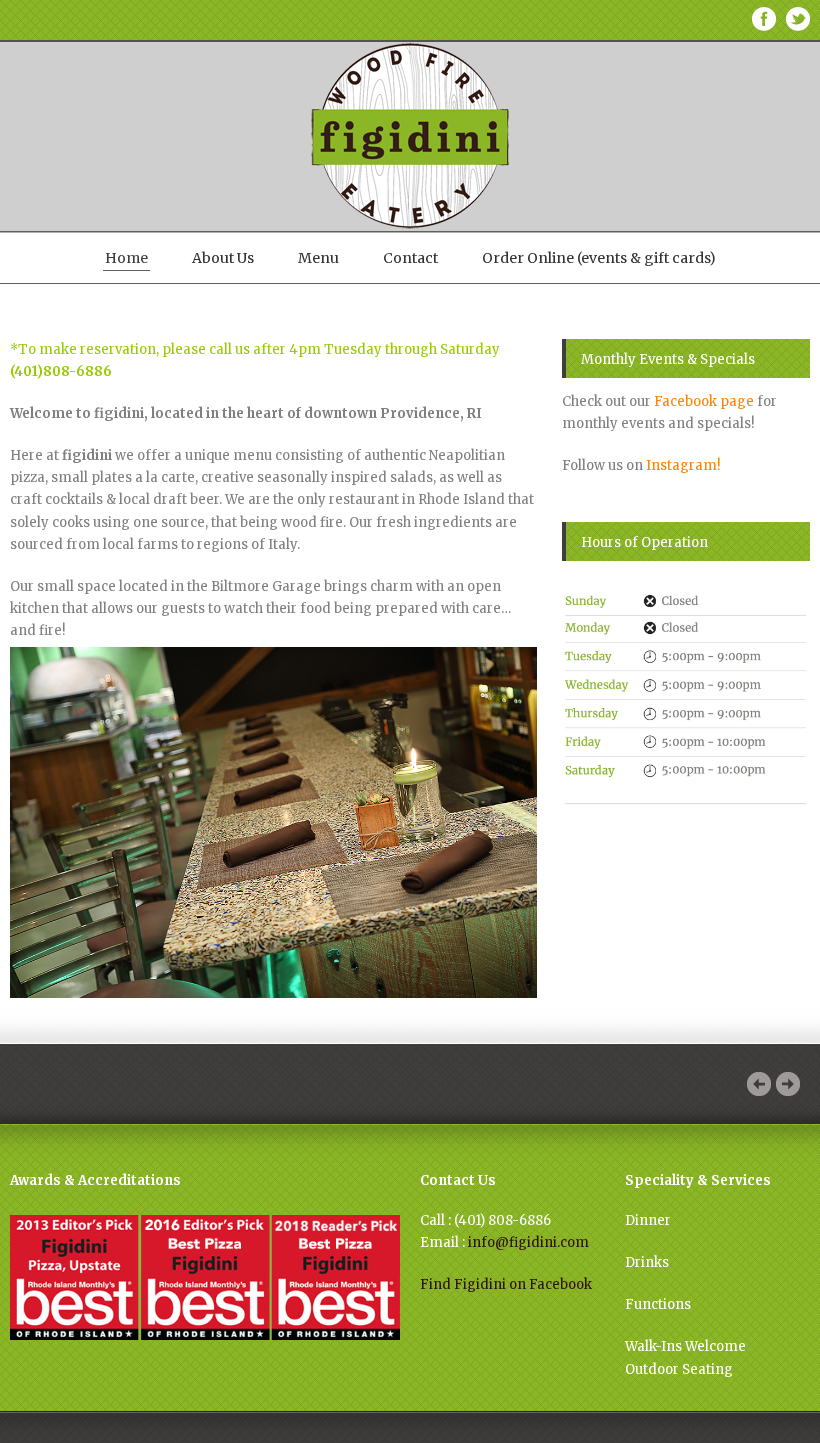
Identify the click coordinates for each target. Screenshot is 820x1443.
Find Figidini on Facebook (506, 1284)
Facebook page (704, 401)
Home (126, 258)
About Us (223, 258)
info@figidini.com (528, 1242)
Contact (410, 258)
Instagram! (683, 465)
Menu (318, 258)
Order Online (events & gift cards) (599, 258)
